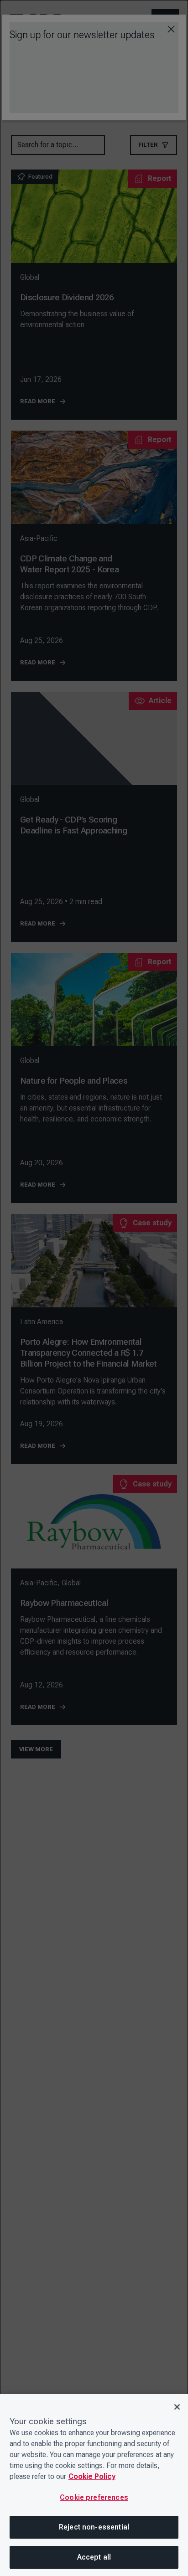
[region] (94, 2485)
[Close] (177, 2407)
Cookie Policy (92, 2476)
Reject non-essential (94, 2527)
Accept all (94, 2557)
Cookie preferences (94, 2497)
